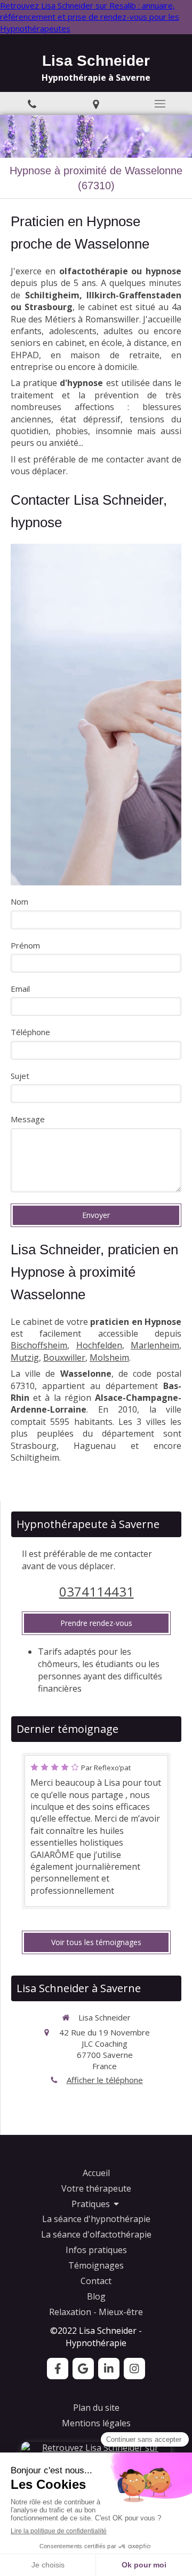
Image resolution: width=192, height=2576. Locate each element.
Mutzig (25, 1358)
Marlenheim (155, 1345)
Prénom (25, 945)
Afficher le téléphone (105, 2080)
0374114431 (97, 1591)
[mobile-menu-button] (160, 104)
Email (20, 989)
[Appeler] (32, 103)
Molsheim (109, 1358)
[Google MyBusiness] (83, 2369)
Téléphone (30, 1032)
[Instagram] (134, 2369)
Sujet (20, 1076)
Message (28, 1119)
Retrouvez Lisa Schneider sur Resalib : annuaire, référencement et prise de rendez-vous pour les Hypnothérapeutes (90, 17)
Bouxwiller (64, 1358)
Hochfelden (99, 1345)
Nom (19, 901)
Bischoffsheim (39, 1345)
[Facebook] (58, 2369)
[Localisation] (96, 103)
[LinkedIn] (109, 2369)
